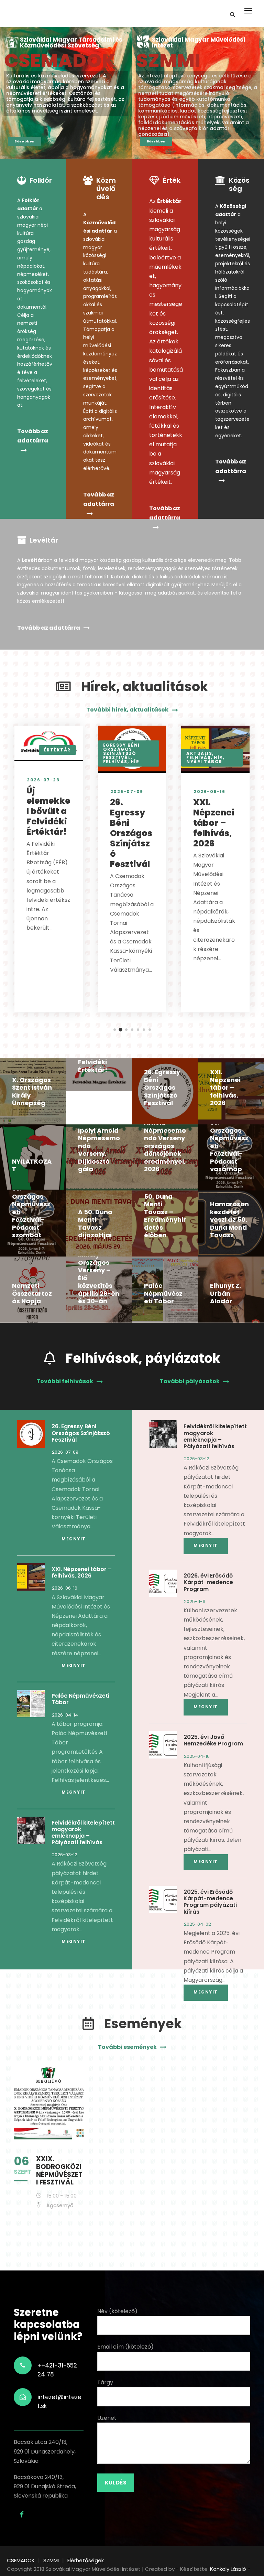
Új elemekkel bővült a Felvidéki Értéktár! (48, 811)
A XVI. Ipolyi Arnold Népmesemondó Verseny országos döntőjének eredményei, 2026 (165, 1142)
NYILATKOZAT (32, 1165)
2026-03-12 (65, 1855)
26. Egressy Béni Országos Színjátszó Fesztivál (131, 833)
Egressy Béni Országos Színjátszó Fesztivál (122, 751)
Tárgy (105, 2382)
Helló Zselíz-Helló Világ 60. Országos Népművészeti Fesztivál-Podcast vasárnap (230, 1138)
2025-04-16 (197, 1756)
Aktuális (199, 753)
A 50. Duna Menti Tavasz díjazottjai (95, 1224)
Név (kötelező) (117, 2311)
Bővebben (25, 141)
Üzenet (107, 2418)
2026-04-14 (65, 1715)
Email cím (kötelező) (125, 2347)
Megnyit (74, 1539)
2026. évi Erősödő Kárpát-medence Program (208, 1582)
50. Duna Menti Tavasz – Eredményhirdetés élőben (165, 1216)
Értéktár (57, 750)
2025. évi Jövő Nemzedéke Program (213, 1740)
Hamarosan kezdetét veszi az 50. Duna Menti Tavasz (229, 1220)
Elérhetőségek (86, 2560)
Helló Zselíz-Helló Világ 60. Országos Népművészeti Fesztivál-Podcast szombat (32, 1204)
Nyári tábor (204, 762)
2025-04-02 (197, 1924)
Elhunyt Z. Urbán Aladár (225, 1293)
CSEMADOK (60, 60)
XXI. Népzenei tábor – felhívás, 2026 (214, 823)
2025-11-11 (195, 1601)
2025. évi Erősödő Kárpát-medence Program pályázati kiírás (210, 1902)
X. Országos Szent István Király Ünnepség (32, 1092)
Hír (135, 762)
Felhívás (115, 762)
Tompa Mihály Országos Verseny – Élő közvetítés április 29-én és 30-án (99, 1274)
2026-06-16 (209, 792)
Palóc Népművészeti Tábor (163, 1293)
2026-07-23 (43, 780)
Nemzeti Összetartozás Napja (32, 1293)
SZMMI (168, 60)
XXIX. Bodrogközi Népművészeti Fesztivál (59, 2171)
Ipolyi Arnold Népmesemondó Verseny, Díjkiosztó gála (99, 1150)
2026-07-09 (127, 792)
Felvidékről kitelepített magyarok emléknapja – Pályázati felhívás (83, 1833)
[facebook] (22, 2515)
